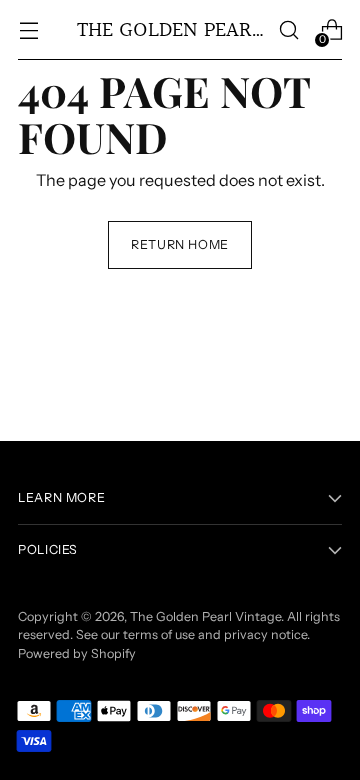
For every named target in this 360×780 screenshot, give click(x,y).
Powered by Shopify (77, 653)
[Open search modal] (288, 30)
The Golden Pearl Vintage (205, 616)
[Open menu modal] (28, 30)
